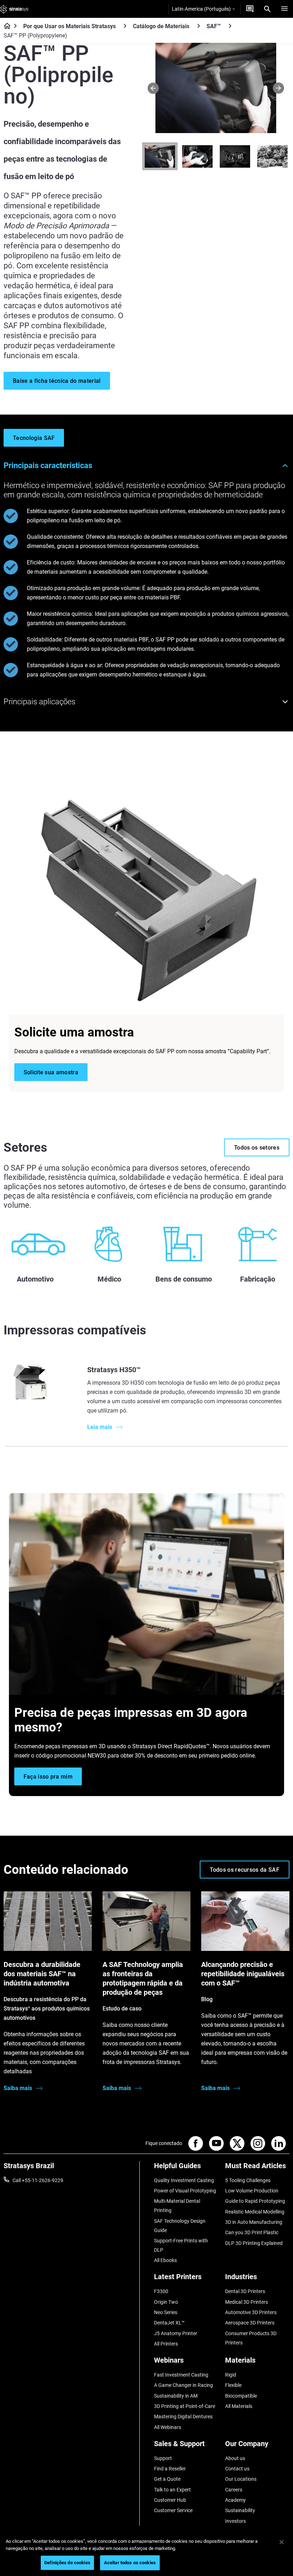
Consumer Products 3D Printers (251, 2338)
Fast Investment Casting (181, 2375)
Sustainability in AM (176, 2396)
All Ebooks (165, 2260)
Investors (235, 2521)
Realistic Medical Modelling (255, 2212)
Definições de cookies (67, 2563)
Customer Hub (170, 2500)
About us (235, 2458)
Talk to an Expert (172, 2490)
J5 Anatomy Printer (176, 2333)
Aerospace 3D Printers (250, 2323)
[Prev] (153, 88)
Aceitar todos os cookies (130, 2563)
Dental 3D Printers (245, 2291)
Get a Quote (167, 2479)
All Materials (239, 2406)
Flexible (233, 2385)
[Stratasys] (14, 9)
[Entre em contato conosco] (250, 9)
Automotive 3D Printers (251, 2312)
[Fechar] (282, 2542)
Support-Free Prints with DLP (181, 2245)
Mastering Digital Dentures (183, 2417)
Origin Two (166, 2302)
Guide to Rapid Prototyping (255, 2201)
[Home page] (5, 26)
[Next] (279, 88)
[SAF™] (230, 26)
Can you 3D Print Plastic (252, 2232)
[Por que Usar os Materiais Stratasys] (125, 26)
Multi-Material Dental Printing (177, 2206)
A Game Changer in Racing (183, 2385)
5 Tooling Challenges (248, 2180)
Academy (235, 2500)
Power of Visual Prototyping (185, 2191)
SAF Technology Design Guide (180, 2226)
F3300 (161, 2291)
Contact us (237, 2469)
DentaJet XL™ (169, 2323)
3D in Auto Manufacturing (254, 2222)
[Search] (267, 9)
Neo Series (166, 2312)
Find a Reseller (170, 2469)
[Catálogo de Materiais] (199, 26)
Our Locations (241, 2479)
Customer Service (173, 2510)
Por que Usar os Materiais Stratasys (69, 26)
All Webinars (168, 2427)
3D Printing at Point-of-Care (185, 2406)
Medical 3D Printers (247, 2302)
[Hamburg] (284, 9)
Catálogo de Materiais (161, 26)
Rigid (231, 2375)
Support (163, 2458)
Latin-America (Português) (201, 9)
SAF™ (214, 26)
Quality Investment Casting (184, 2180)
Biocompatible (241, 2396)
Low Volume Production (252, 2191)
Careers (234, 2490)
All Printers (166, 2344)
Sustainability (240, 2510)
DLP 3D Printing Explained (254, 2243)
